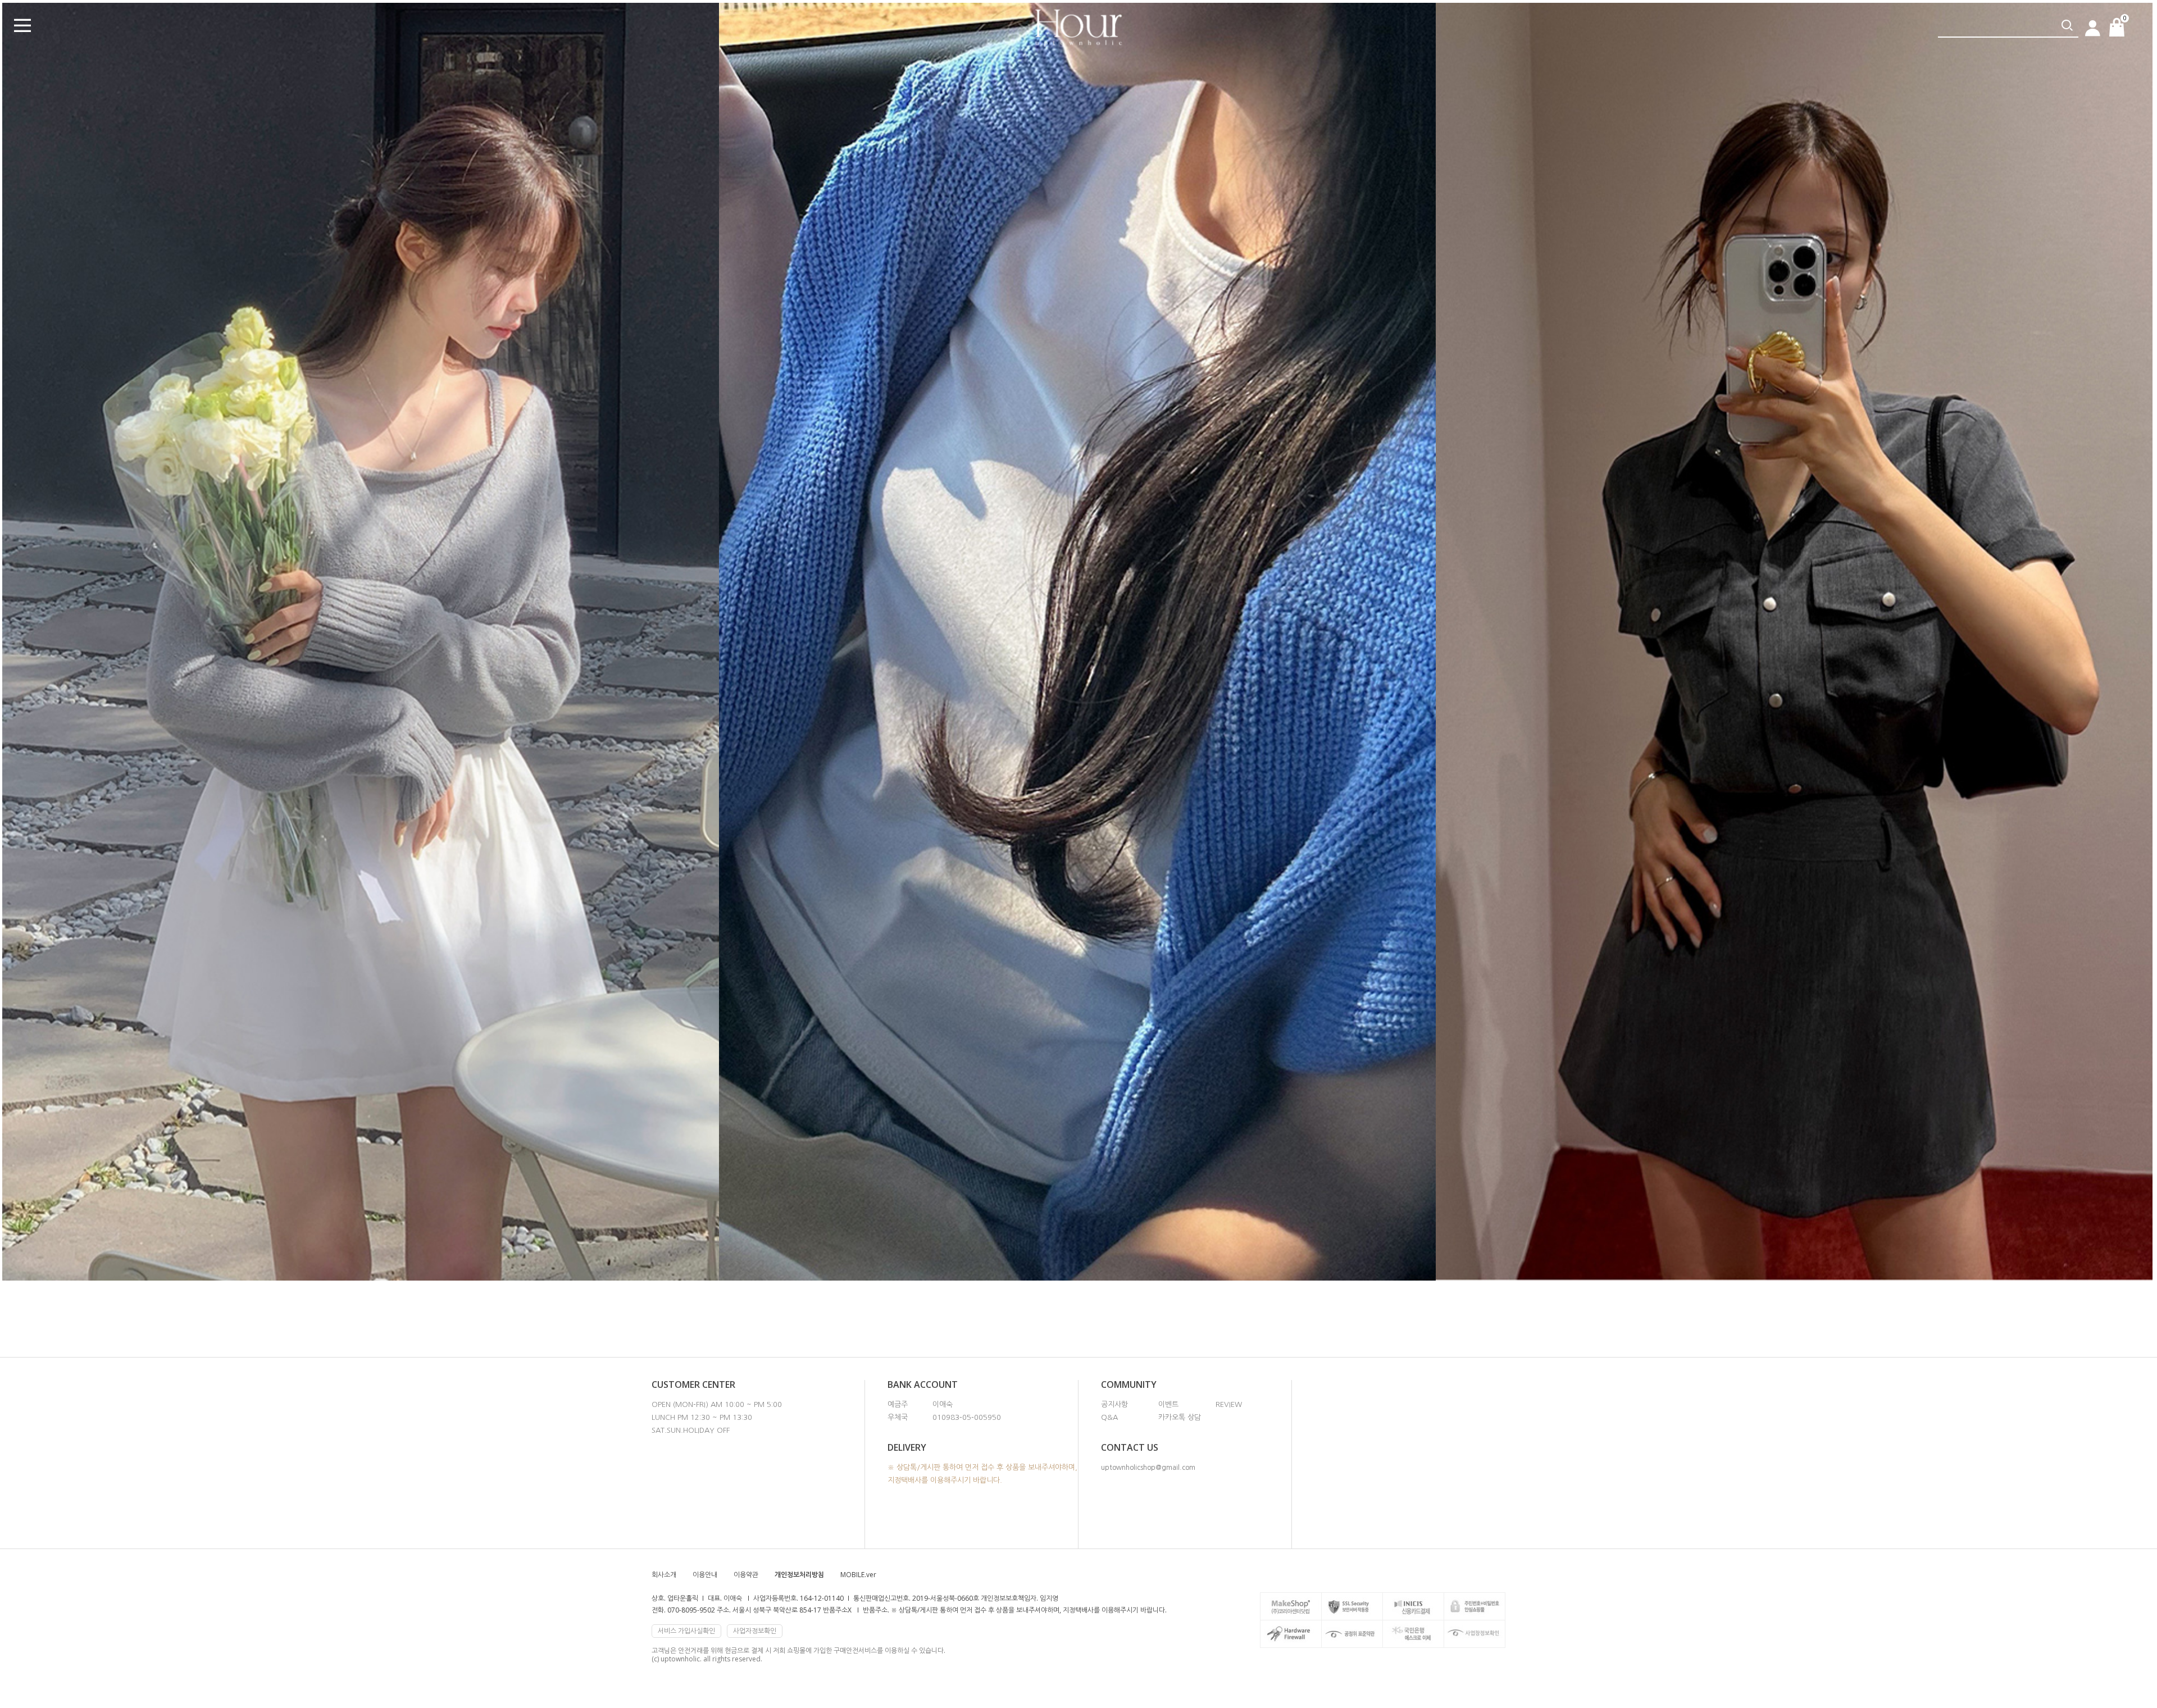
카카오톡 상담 (1180, 1417)
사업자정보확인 (755, 1631)
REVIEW (1229, 1404)
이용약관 (746, 1575)
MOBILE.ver (858, 1575)
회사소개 (664, 1575)
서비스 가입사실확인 (686, 1631)
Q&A (1109, 1417)
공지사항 (1114, 1404)
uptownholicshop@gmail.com (1148, 1468)
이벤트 (1168, 1404)
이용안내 (705, 1575)
